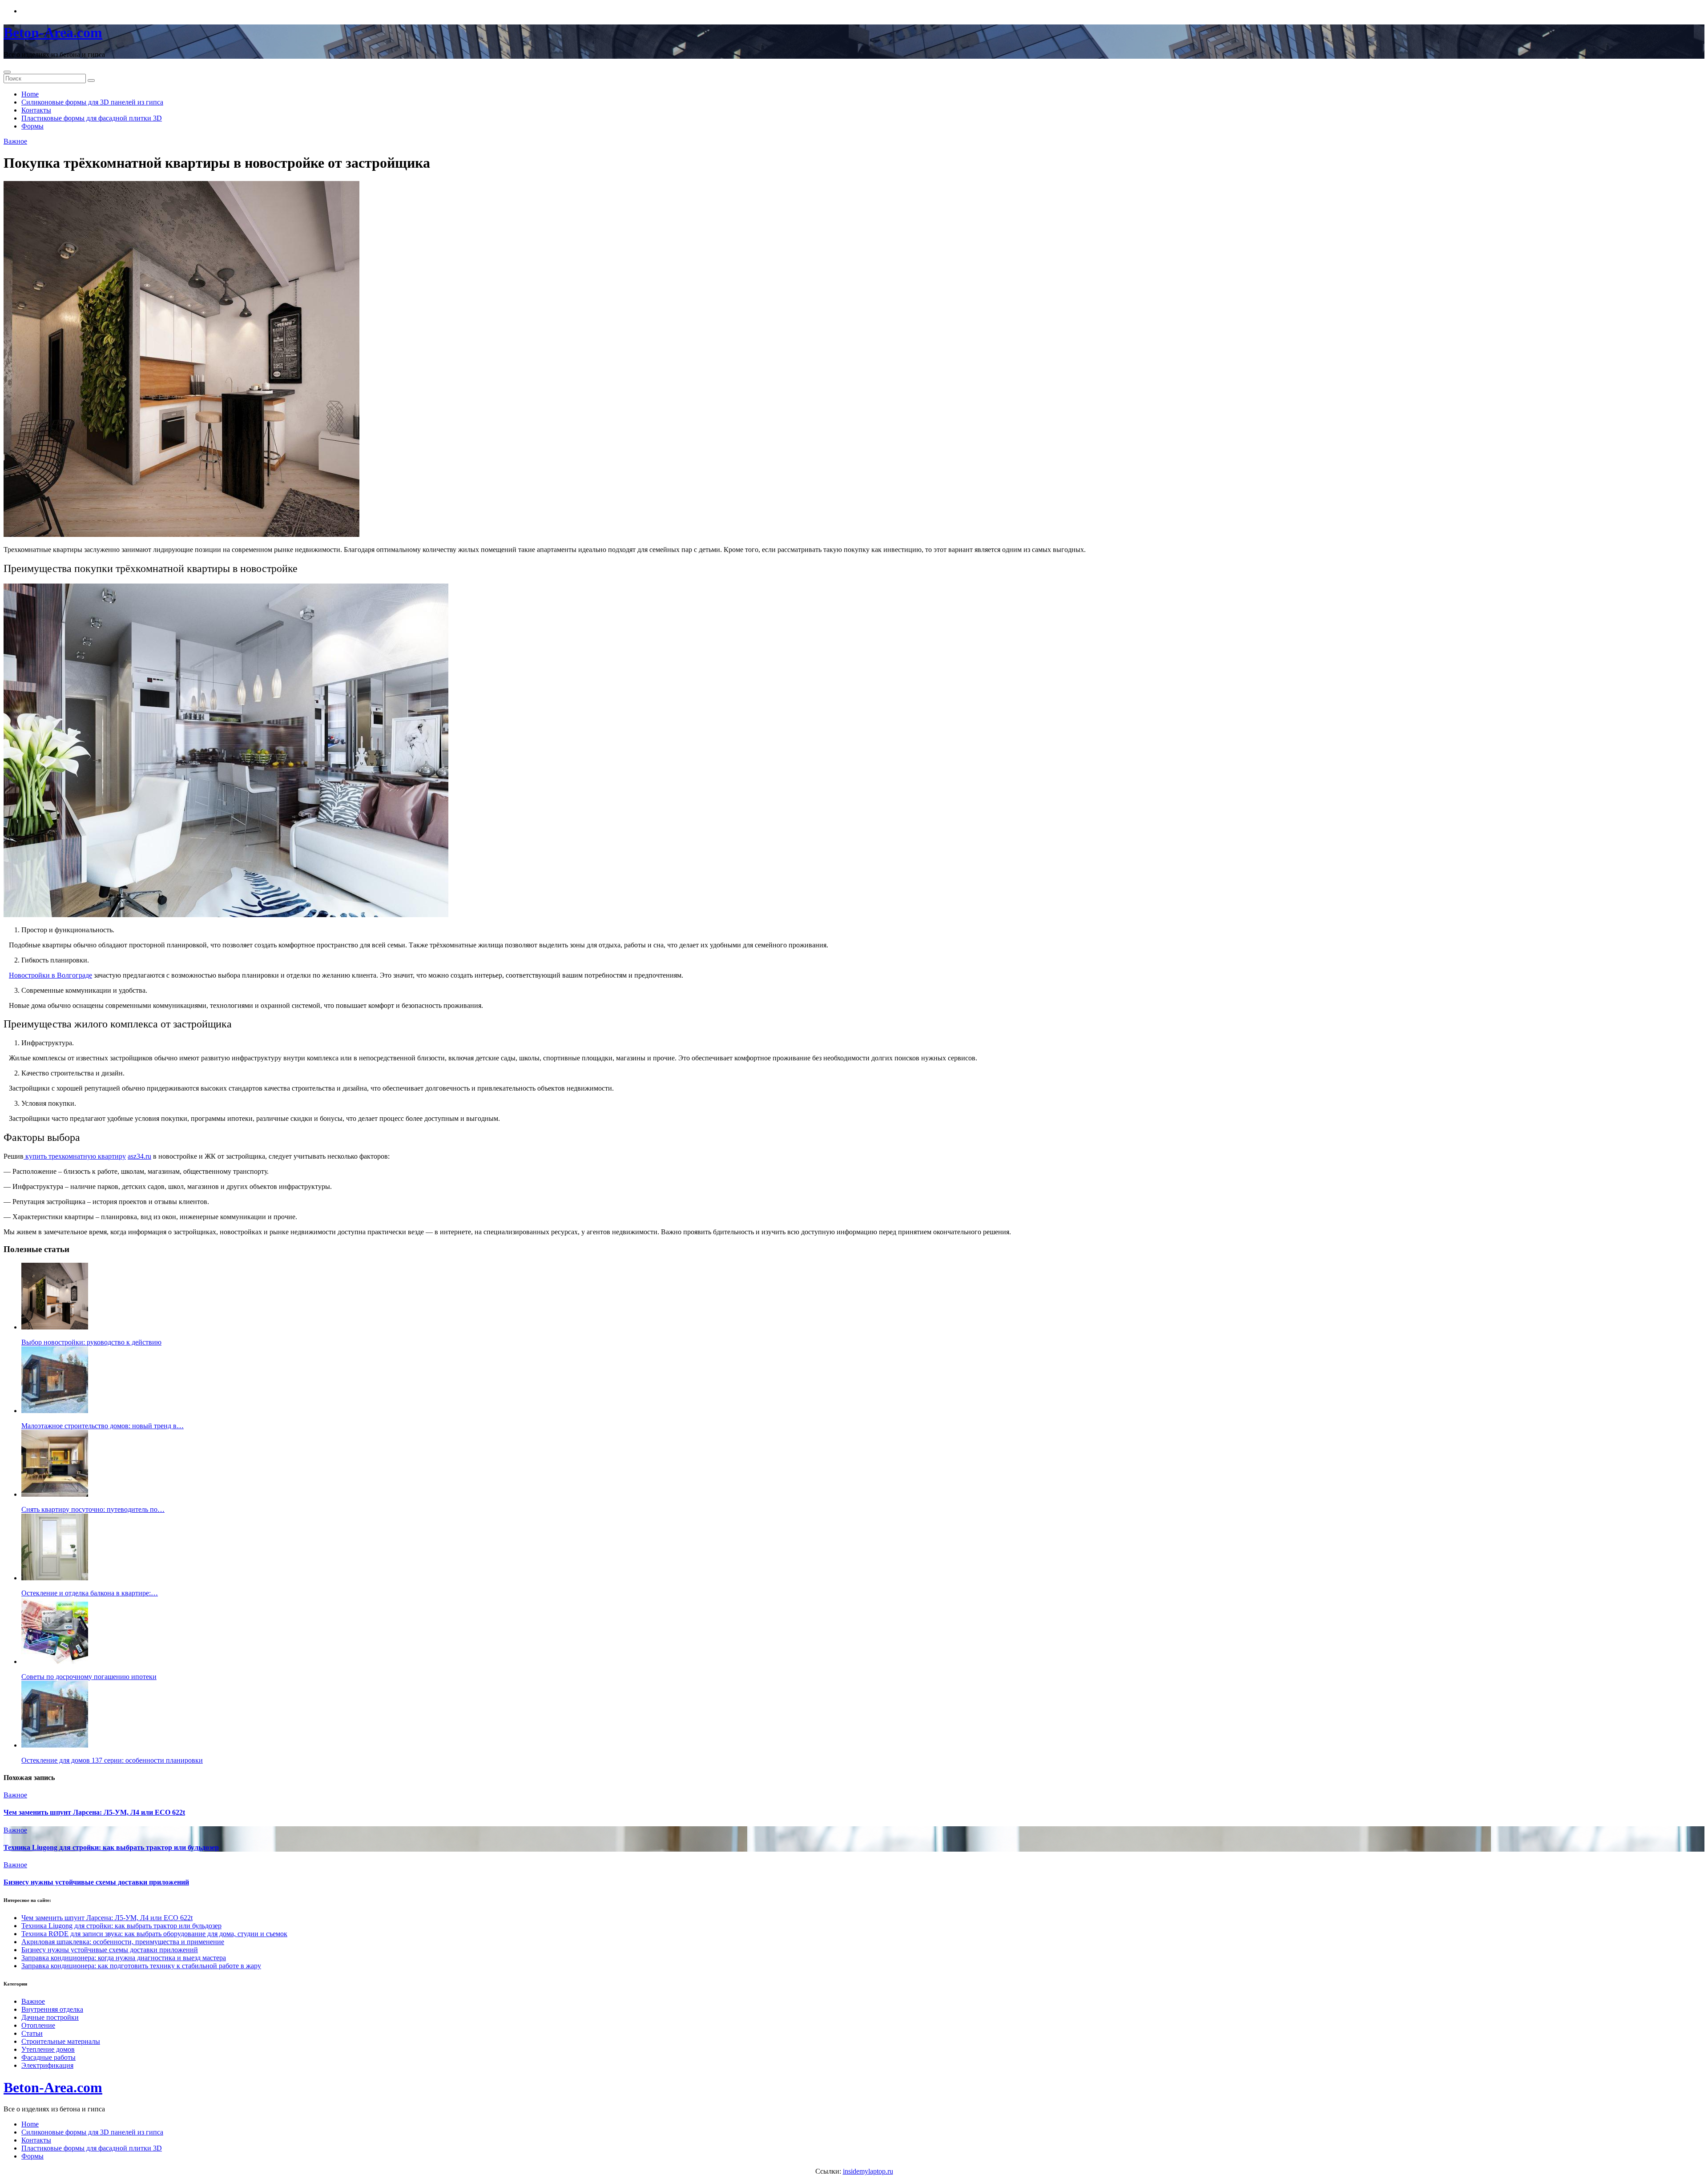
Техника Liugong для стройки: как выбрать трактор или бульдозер (111, 1847)
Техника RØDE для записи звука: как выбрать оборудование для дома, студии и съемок (154, 1934)
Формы (32, 126)
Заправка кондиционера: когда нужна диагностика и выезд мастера (124, 1958)
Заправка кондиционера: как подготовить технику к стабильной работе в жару (141, 1966)
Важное (15, 141)
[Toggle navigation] (7, 72)
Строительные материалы (61, 2041)
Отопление (38, 2025)
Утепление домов (48, 2049)
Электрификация (47, 2065)
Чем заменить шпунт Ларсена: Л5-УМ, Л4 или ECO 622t (94, 1812)
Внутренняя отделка (52, 2009)
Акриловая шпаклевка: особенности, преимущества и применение (123, 1942)
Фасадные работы (48, 2057)
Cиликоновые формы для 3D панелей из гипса (92, 102)
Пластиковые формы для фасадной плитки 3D (92, 118)
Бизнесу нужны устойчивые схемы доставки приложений (96, 1882)
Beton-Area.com (53, 32)
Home (30, 94)
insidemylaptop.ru (868, 2171)
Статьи (32, 2033)
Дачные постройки (50, 2017)
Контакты (36, 110)
